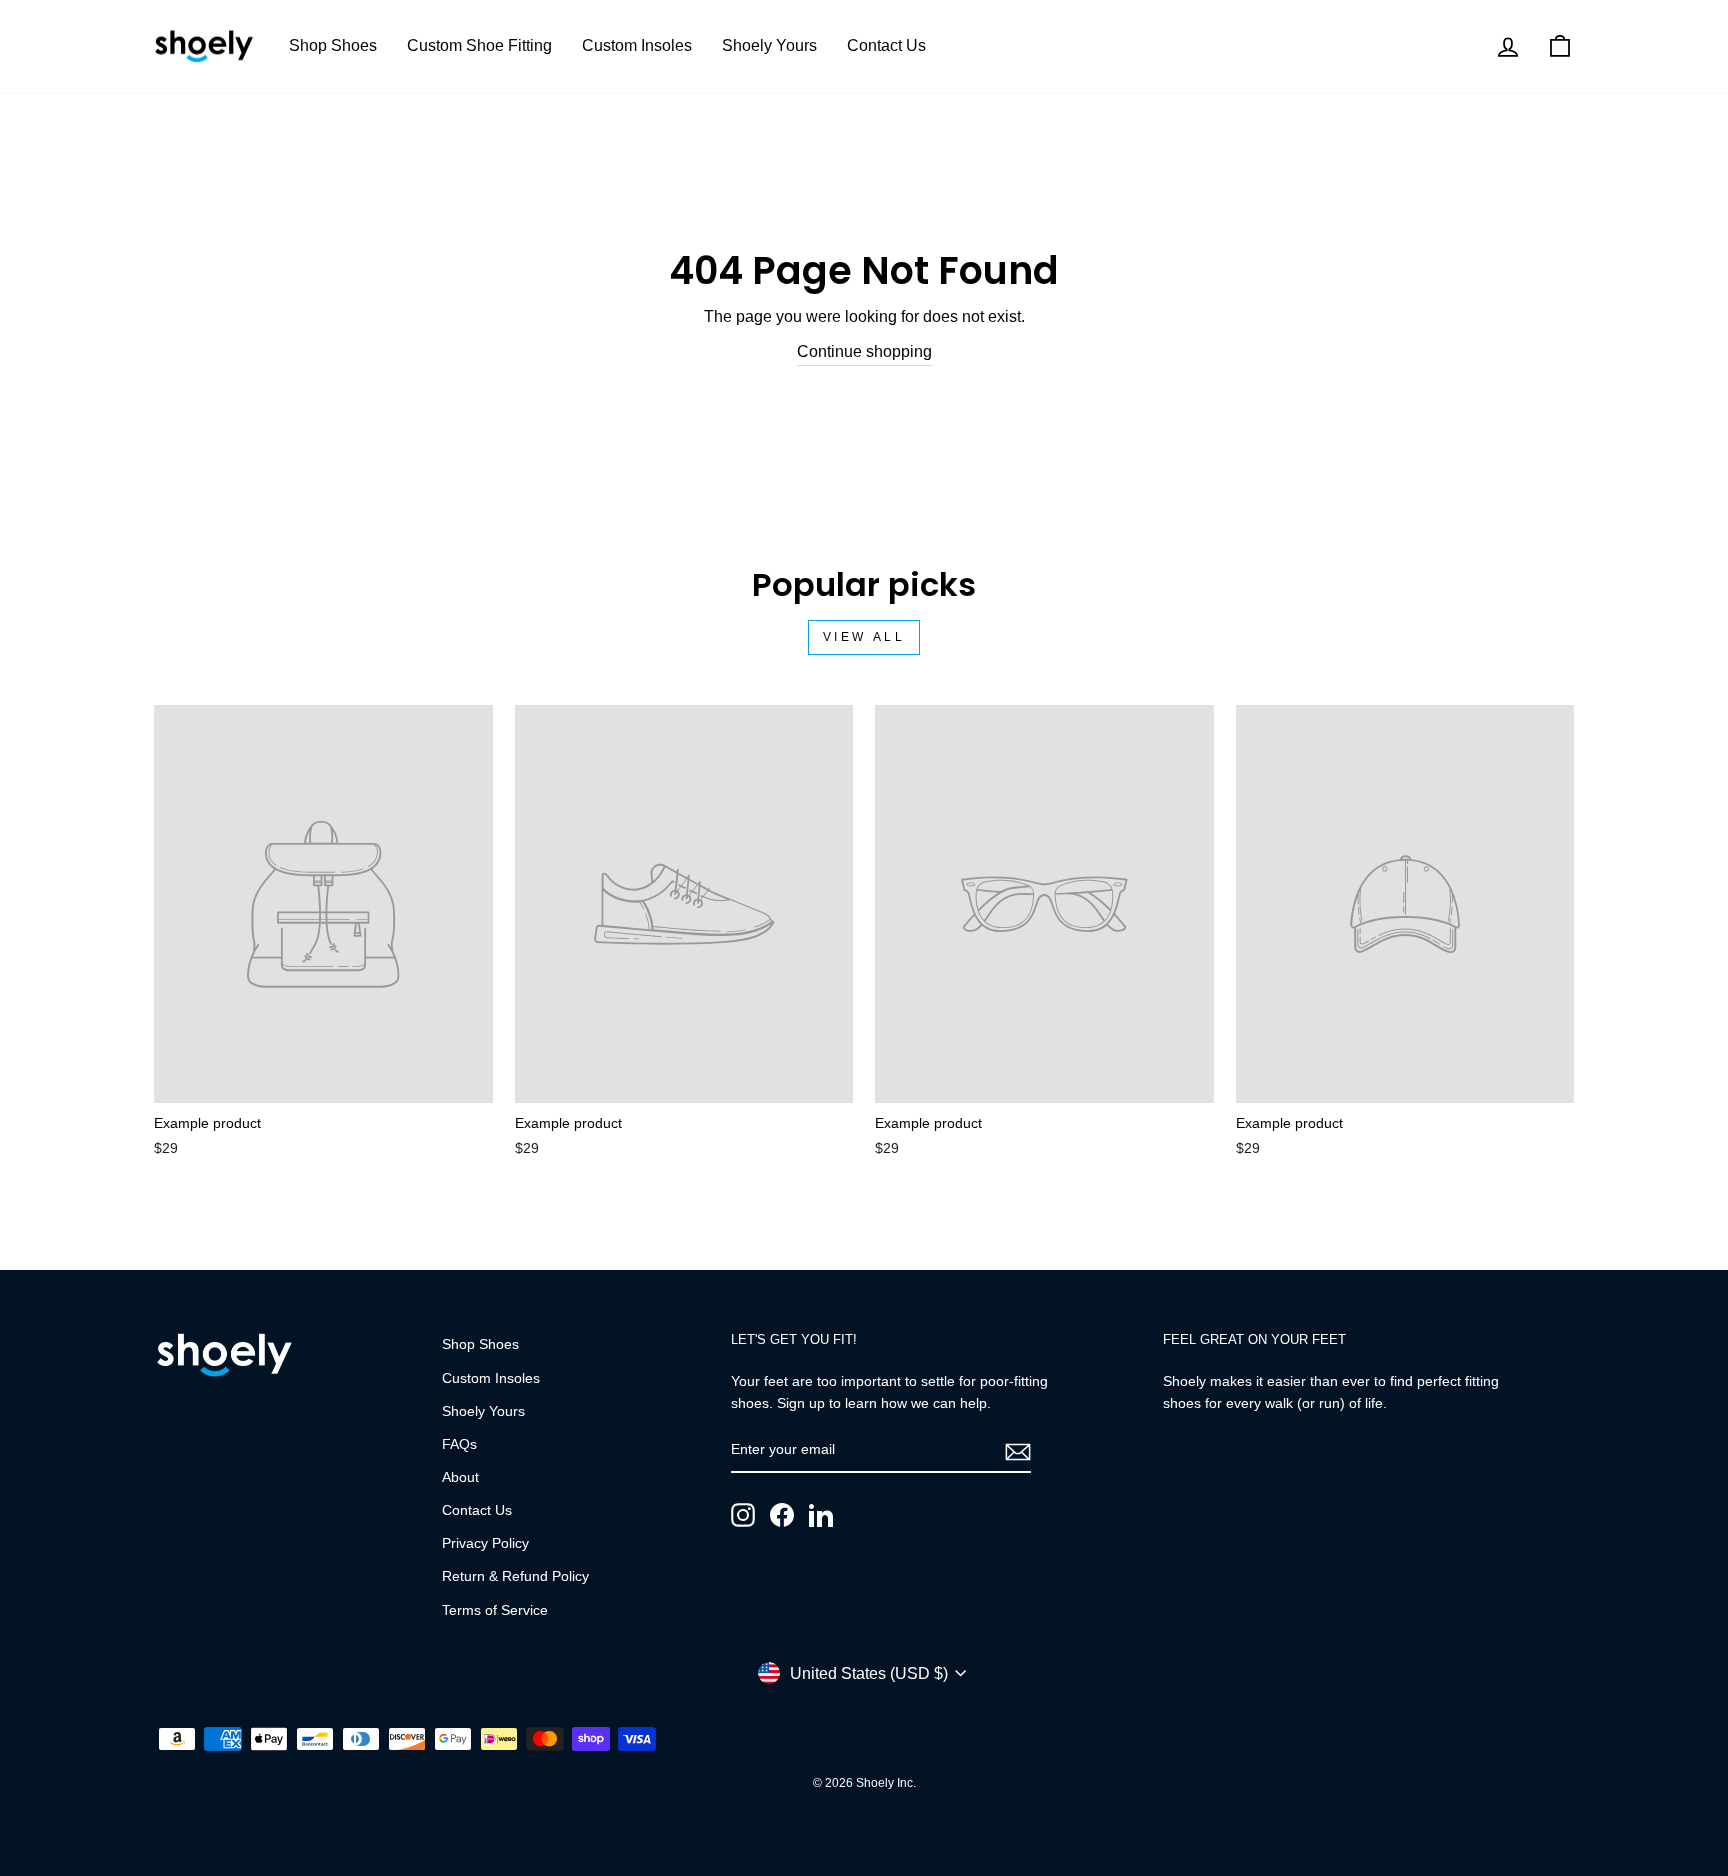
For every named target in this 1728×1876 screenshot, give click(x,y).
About (460, 1477)
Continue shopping (864, 351)
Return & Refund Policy (515, 1576)
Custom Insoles (637, 45)
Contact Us (886, 45)
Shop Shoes (333, 45)
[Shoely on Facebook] (782, 1515)
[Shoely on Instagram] (743, 1515)
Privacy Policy (485, 1543)
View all (864, 637)
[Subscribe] (1018, 1451)
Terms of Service (495, 1610)
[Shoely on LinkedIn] (821, 1515)
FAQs (459, 1444)
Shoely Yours (769, 45)
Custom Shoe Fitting (479, 45)
